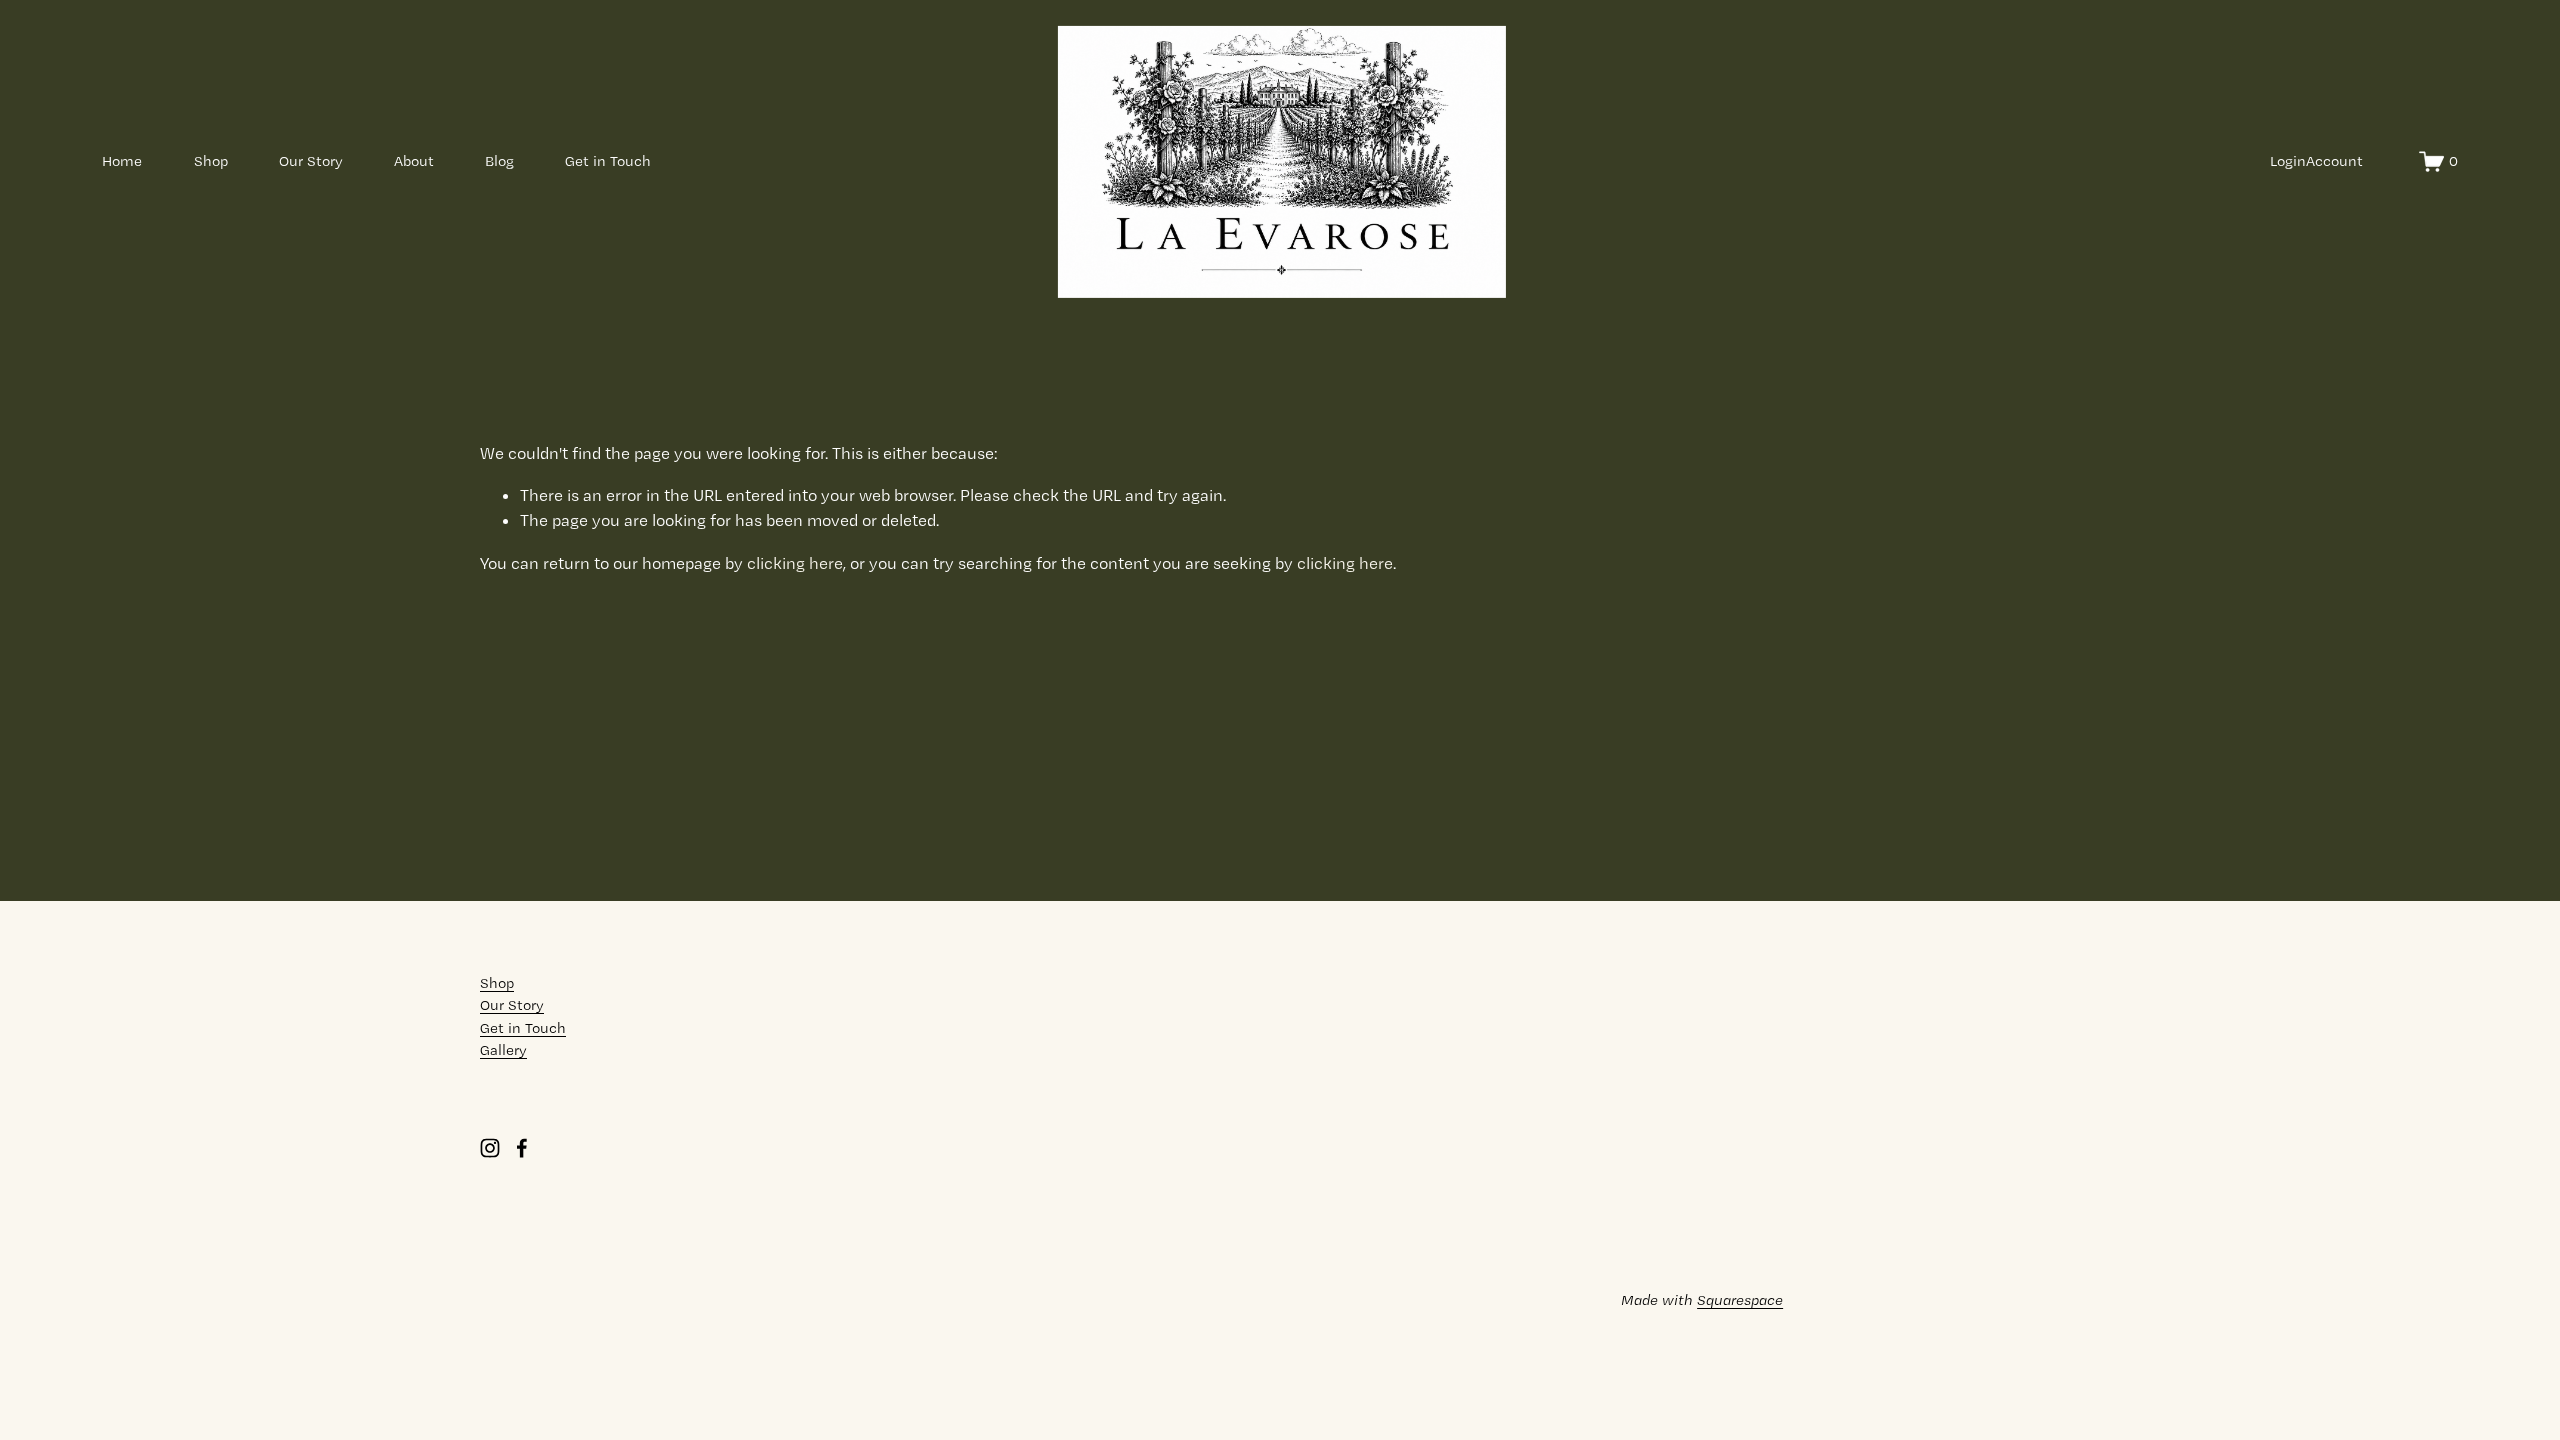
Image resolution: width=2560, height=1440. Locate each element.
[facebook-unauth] (522, 1148)
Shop (211, 161)
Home (122, 161)
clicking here (795, 563)
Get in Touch (608, 161)
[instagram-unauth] (490, 1148)
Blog (499, 161)
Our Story (311, 161)
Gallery (503, 1050)
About (414, 161)
